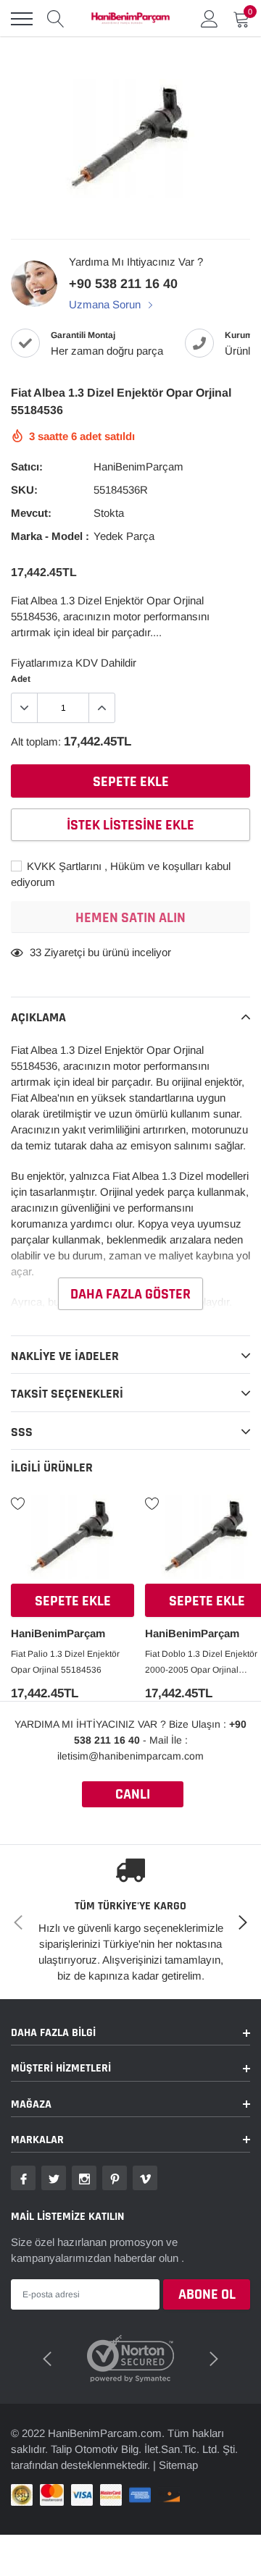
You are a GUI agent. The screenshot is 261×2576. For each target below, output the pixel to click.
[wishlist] (18, 1503)
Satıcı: (27, 466)
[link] (72, 1541)
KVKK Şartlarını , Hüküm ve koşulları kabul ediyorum (121, 874)
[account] (210, 18)
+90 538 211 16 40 (123, 284)
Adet (21, 679)
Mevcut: (31, 513)
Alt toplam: (36, 742)
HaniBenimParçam (138, 466)
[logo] (130, 19)
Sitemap (178, 2465)
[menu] (22, 19)
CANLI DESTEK (133, 1796)
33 (36, 952)
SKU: (24, 490)
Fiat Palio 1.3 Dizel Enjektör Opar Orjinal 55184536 (65, 1662)
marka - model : (50, 536)
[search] (56, 19)
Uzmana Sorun (106, 304)
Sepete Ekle (73, 1601)
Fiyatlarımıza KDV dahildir (74, 663)
